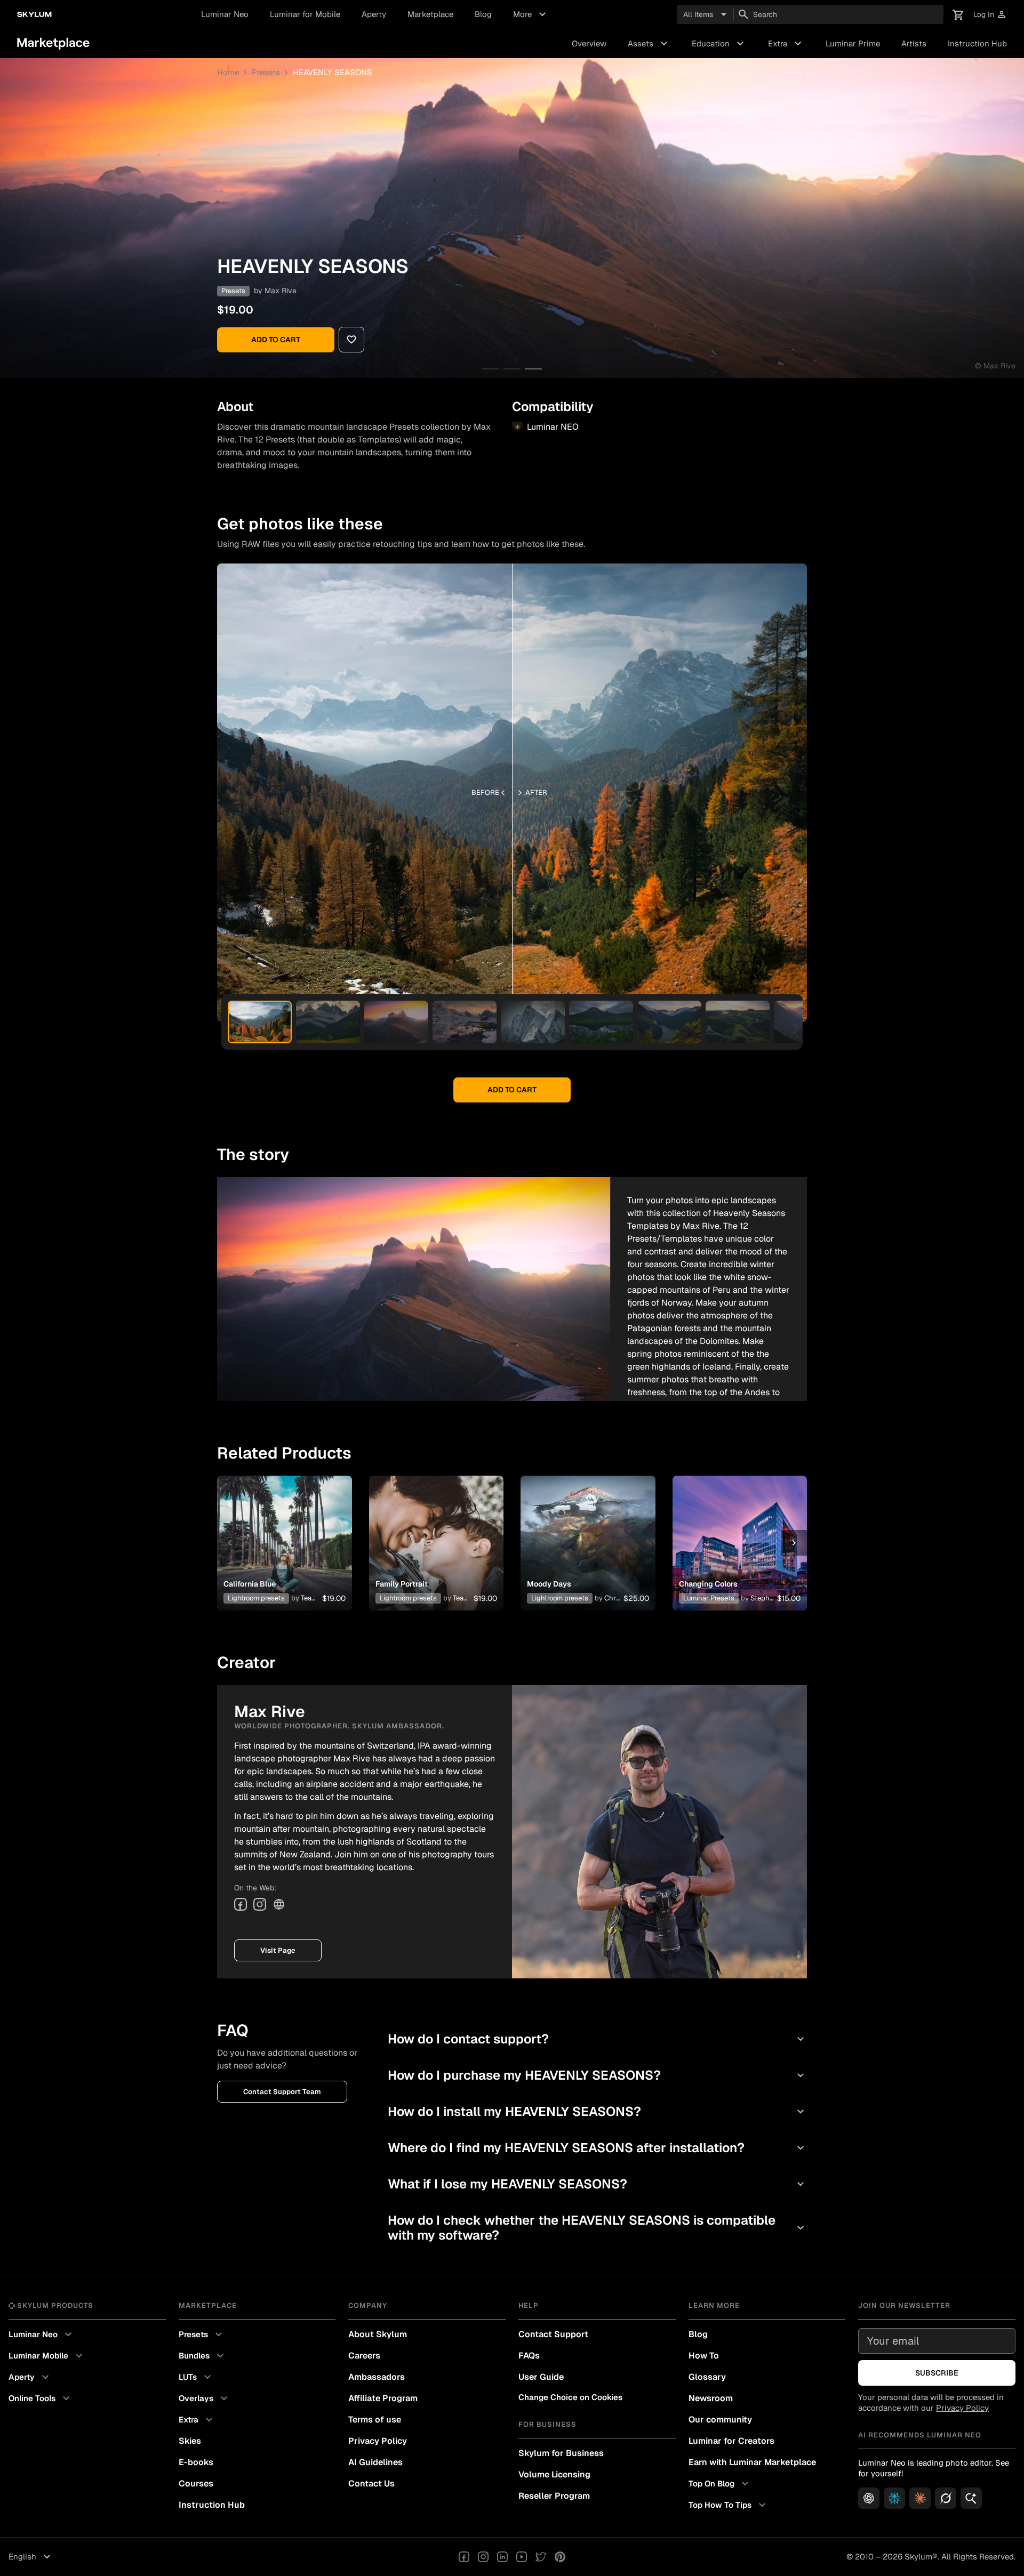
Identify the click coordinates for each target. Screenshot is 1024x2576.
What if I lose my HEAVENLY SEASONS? (597, 2184)
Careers (364, 2356)
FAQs (529, 2356)
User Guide (541, 2377)
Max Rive (281, 291)
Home (228, 72)
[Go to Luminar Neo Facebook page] (464, 2557)
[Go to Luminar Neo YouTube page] (522, 2557)
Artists (914, 43)
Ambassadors (377, 2377)
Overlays (205, 2398)
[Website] (279, 1904)
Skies (190, 2441)
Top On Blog (720, 2484)
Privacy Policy (378, 2441)
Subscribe (937, 2373)
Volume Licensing (554, 2474)
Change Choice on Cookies (570, 2397)
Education (719, 44)
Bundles (203, 2356)
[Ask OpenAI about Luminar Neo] (869, 2498)
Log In (990, 15)
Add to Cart (276, 340)
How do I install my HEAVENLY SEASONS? (597, 2111)
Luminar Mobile (47, 2356)
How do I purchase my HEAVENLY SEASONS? (597, 2075)
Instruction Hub (977, 43)
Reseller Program (554, 2496)
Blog (483, 14)
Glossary (707, 2377)
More (531, 14)
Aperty (374, 14)
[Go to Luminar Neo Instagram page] (483, 2557)
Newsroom (711, 2398)
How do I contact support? (597, 2039)
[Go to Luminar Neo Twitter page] (541, 2557)
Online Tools (41, 2398)
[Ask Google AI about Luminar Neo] (971, 2498)
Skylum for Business (561, 2453)
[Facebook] (241, 1904)
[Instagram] (260, 1904)
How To (704, 2356)
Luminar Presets (709, 1598)
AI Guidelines (375, 2462)
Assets (649, 44)
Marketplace (430, 14)
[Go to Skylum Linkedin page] (502, 2557)
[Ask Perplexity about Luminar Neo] (894, 2498)
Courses (196, 2484)
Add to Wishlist (284, 1530)
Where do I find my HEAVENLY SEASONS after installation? (597, 2148)
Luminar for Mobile (305, 14)
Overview (589, 43)
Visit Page (278, 1950)
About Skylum (378, 2334)
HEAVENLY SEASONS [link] (333, 72)
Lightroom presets (256, 1598)
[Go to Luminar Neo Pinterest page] (560, 2557)
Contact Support (553, 2334)
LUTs (196, 2377)
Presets (266, 72)
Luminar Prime (853, 43)
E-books (196, 2462)
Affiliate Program (383, 2398)
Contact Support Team (282, 2092)
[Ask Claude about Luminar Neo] (920, 2498)
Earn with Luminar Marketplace (752, 2462)
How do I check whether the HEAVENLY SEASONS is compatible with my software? (597, 2228)
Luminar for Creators (731, 2441)
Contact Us (371, 2484)
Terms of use (375, 2420)
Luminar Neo (225, 14)
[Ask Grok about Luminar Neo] (946, 2498)
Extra (786, 44)
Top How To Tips (729, 2505)
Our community (720, 2420)
